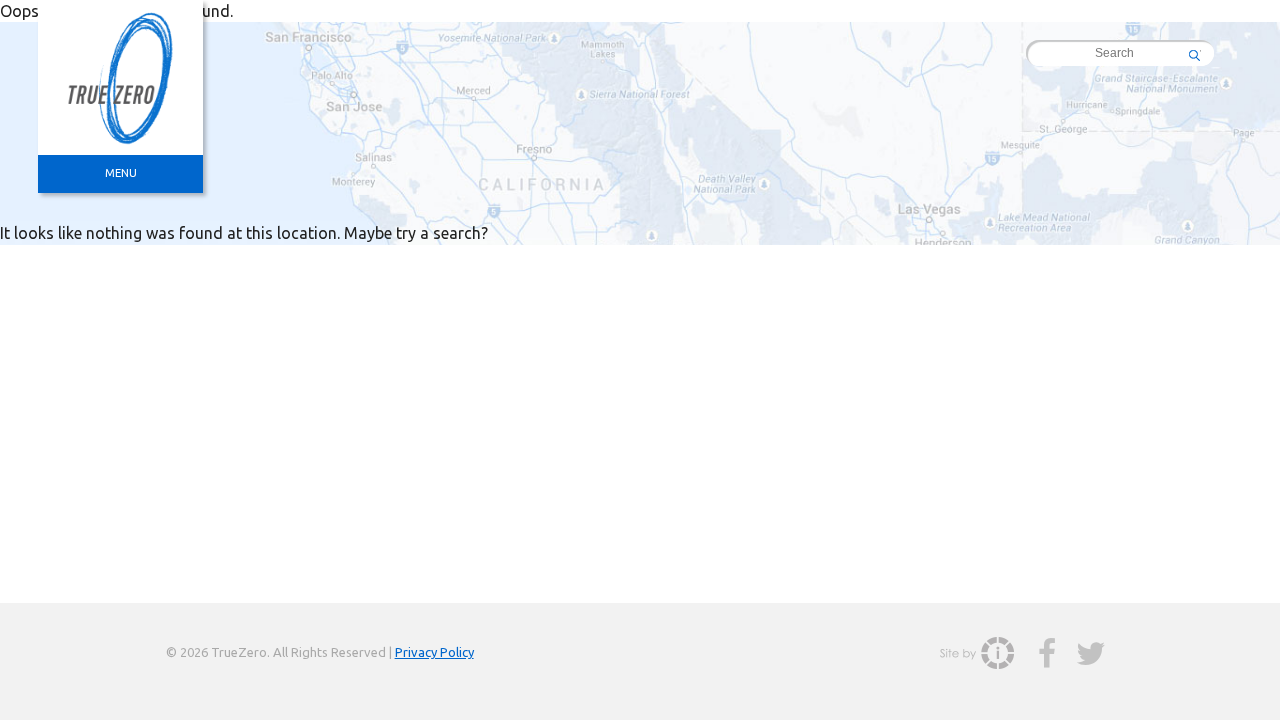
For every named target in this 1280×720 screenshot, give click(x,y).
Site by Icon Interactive (977, 653)
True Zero (120, 77)
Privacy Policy (434, 652)
